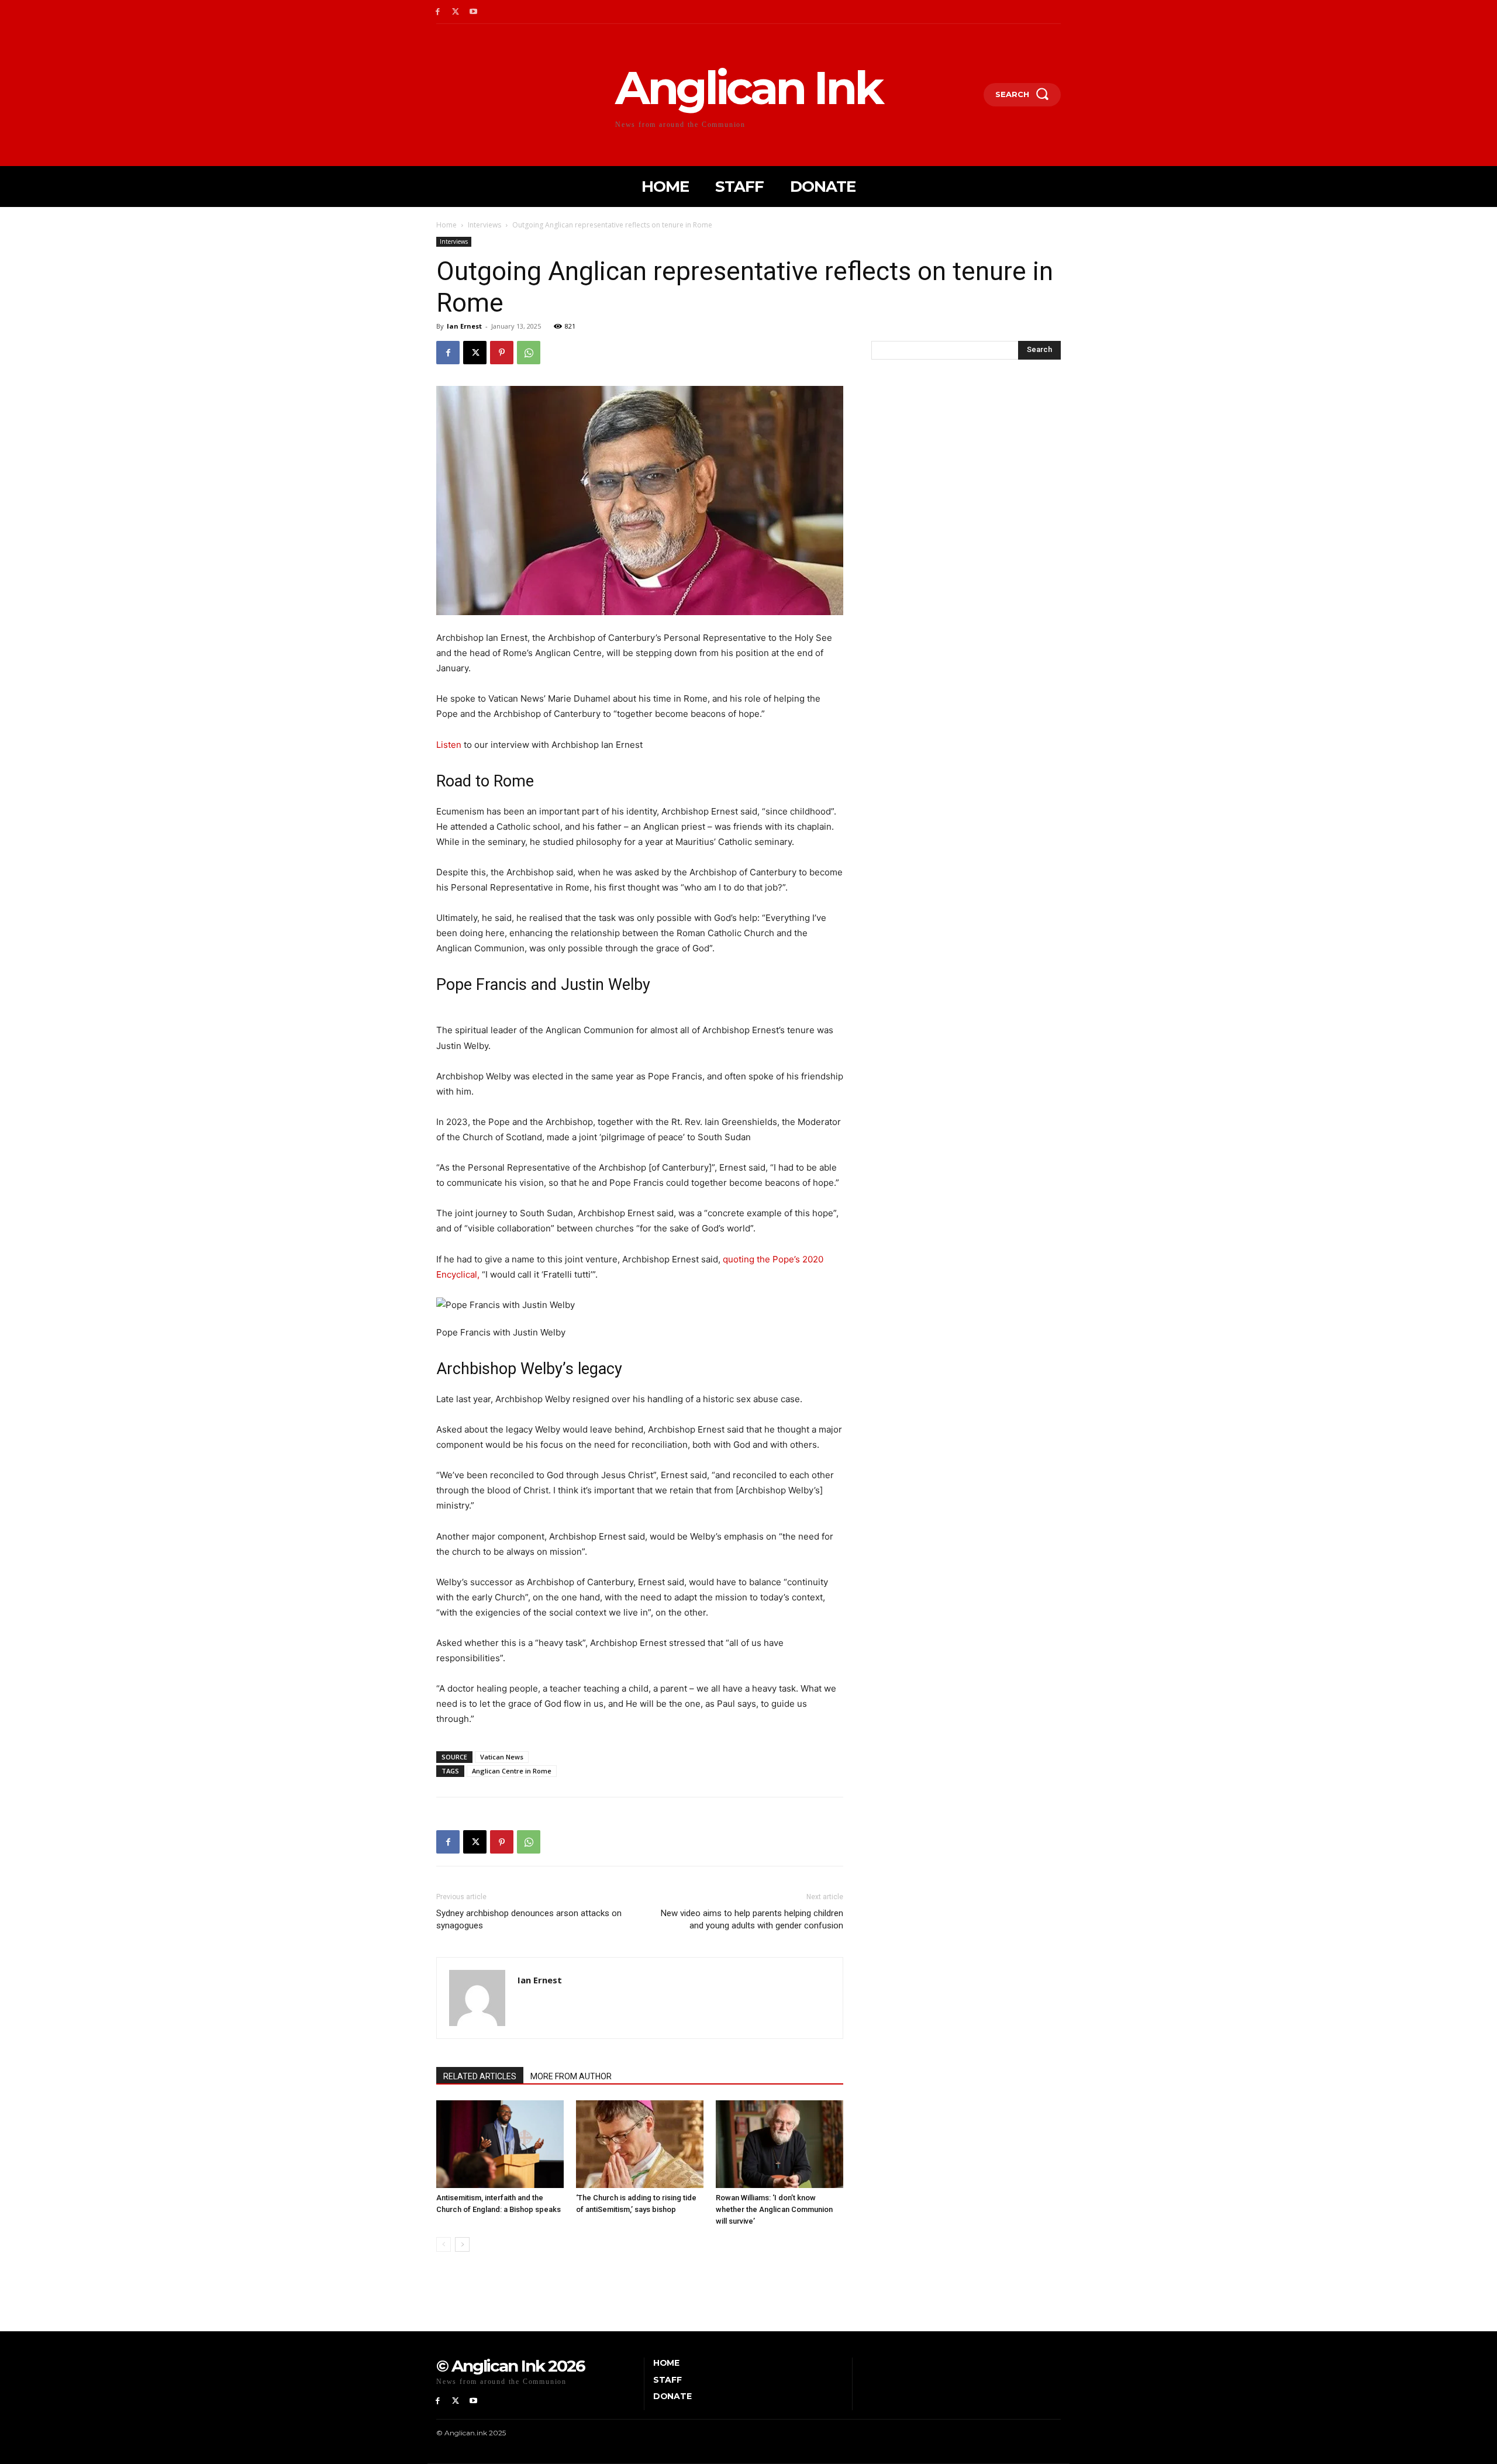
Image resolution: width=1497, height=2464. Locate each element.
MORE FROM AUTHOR (571, 2076)
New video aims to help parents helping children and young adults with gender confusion (752, 1919)
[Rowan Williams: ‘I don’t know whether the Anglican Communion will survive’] (779, 2144)
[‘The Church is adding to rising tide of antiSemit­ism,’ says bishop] (640, 2144)
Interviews (484, 225)
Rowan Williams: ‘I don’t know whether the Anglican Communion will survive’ (774, 2209)
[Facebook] (438, 12)
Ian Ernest (464, 326)
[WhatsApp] (529, 353)
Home (446, 225)
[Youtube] (474, 12)
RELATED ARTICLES (480, 2076)
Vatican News (502, 1757)
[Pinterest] (502, 353)
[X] (456, 12)
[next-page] (462, 2244)
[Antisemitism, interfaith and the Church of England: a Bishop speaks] (500, 2144)
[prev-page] (444, 2244)
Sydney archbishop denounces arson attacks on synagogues (529, 1919)
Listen (449, 745)
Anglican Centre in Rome (512, 1771)
